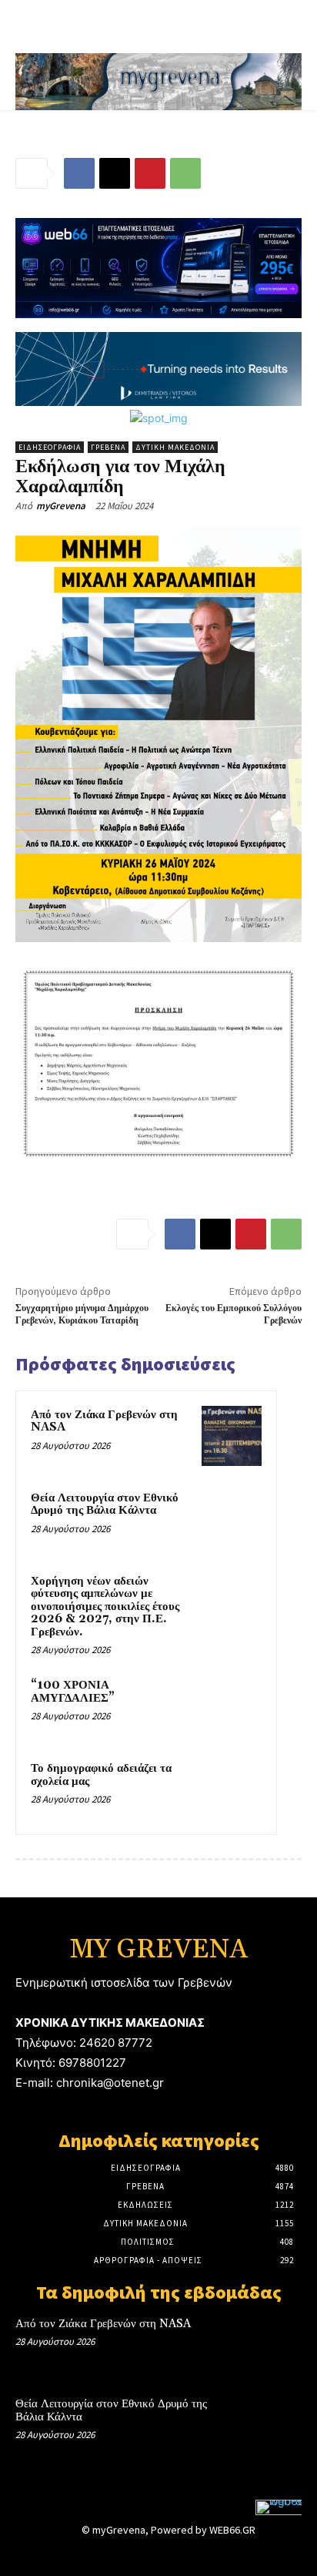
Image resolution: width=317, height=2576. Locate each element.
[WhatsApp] (185, 173)
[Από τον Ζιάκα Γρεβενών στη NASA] (232, 1436)
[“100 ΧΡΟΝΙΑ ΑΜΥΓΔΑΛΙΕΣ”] (232, 1706)
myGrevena (61, 506)
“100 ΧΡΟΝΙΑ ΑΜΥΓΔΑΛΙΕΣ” (73, 1692)
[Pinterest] (150, 173)
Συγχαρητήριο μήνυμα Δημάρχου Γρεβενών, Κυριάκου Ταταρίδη (82, 1315)
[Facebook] (79, 173)
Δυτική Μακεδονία (175, 447)
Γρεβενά (108, 447)
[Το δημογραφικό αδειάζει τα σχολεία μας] (232, 1789)
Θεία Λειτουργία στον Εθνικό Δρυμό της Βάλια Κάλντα (105, 1504)
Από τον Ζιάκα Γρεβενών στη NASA (104, 1421)
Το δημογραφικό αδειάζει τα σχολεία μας (101, 1775)
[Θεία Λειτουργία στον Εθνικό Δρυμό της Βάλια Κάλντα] (232, 1519)
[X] (115, 173)
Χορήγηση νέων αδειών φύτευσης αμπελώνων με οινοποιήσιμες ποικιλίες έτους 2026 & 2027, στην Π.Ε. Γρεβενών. (105, 1607)
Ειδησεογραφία (50, 447)
